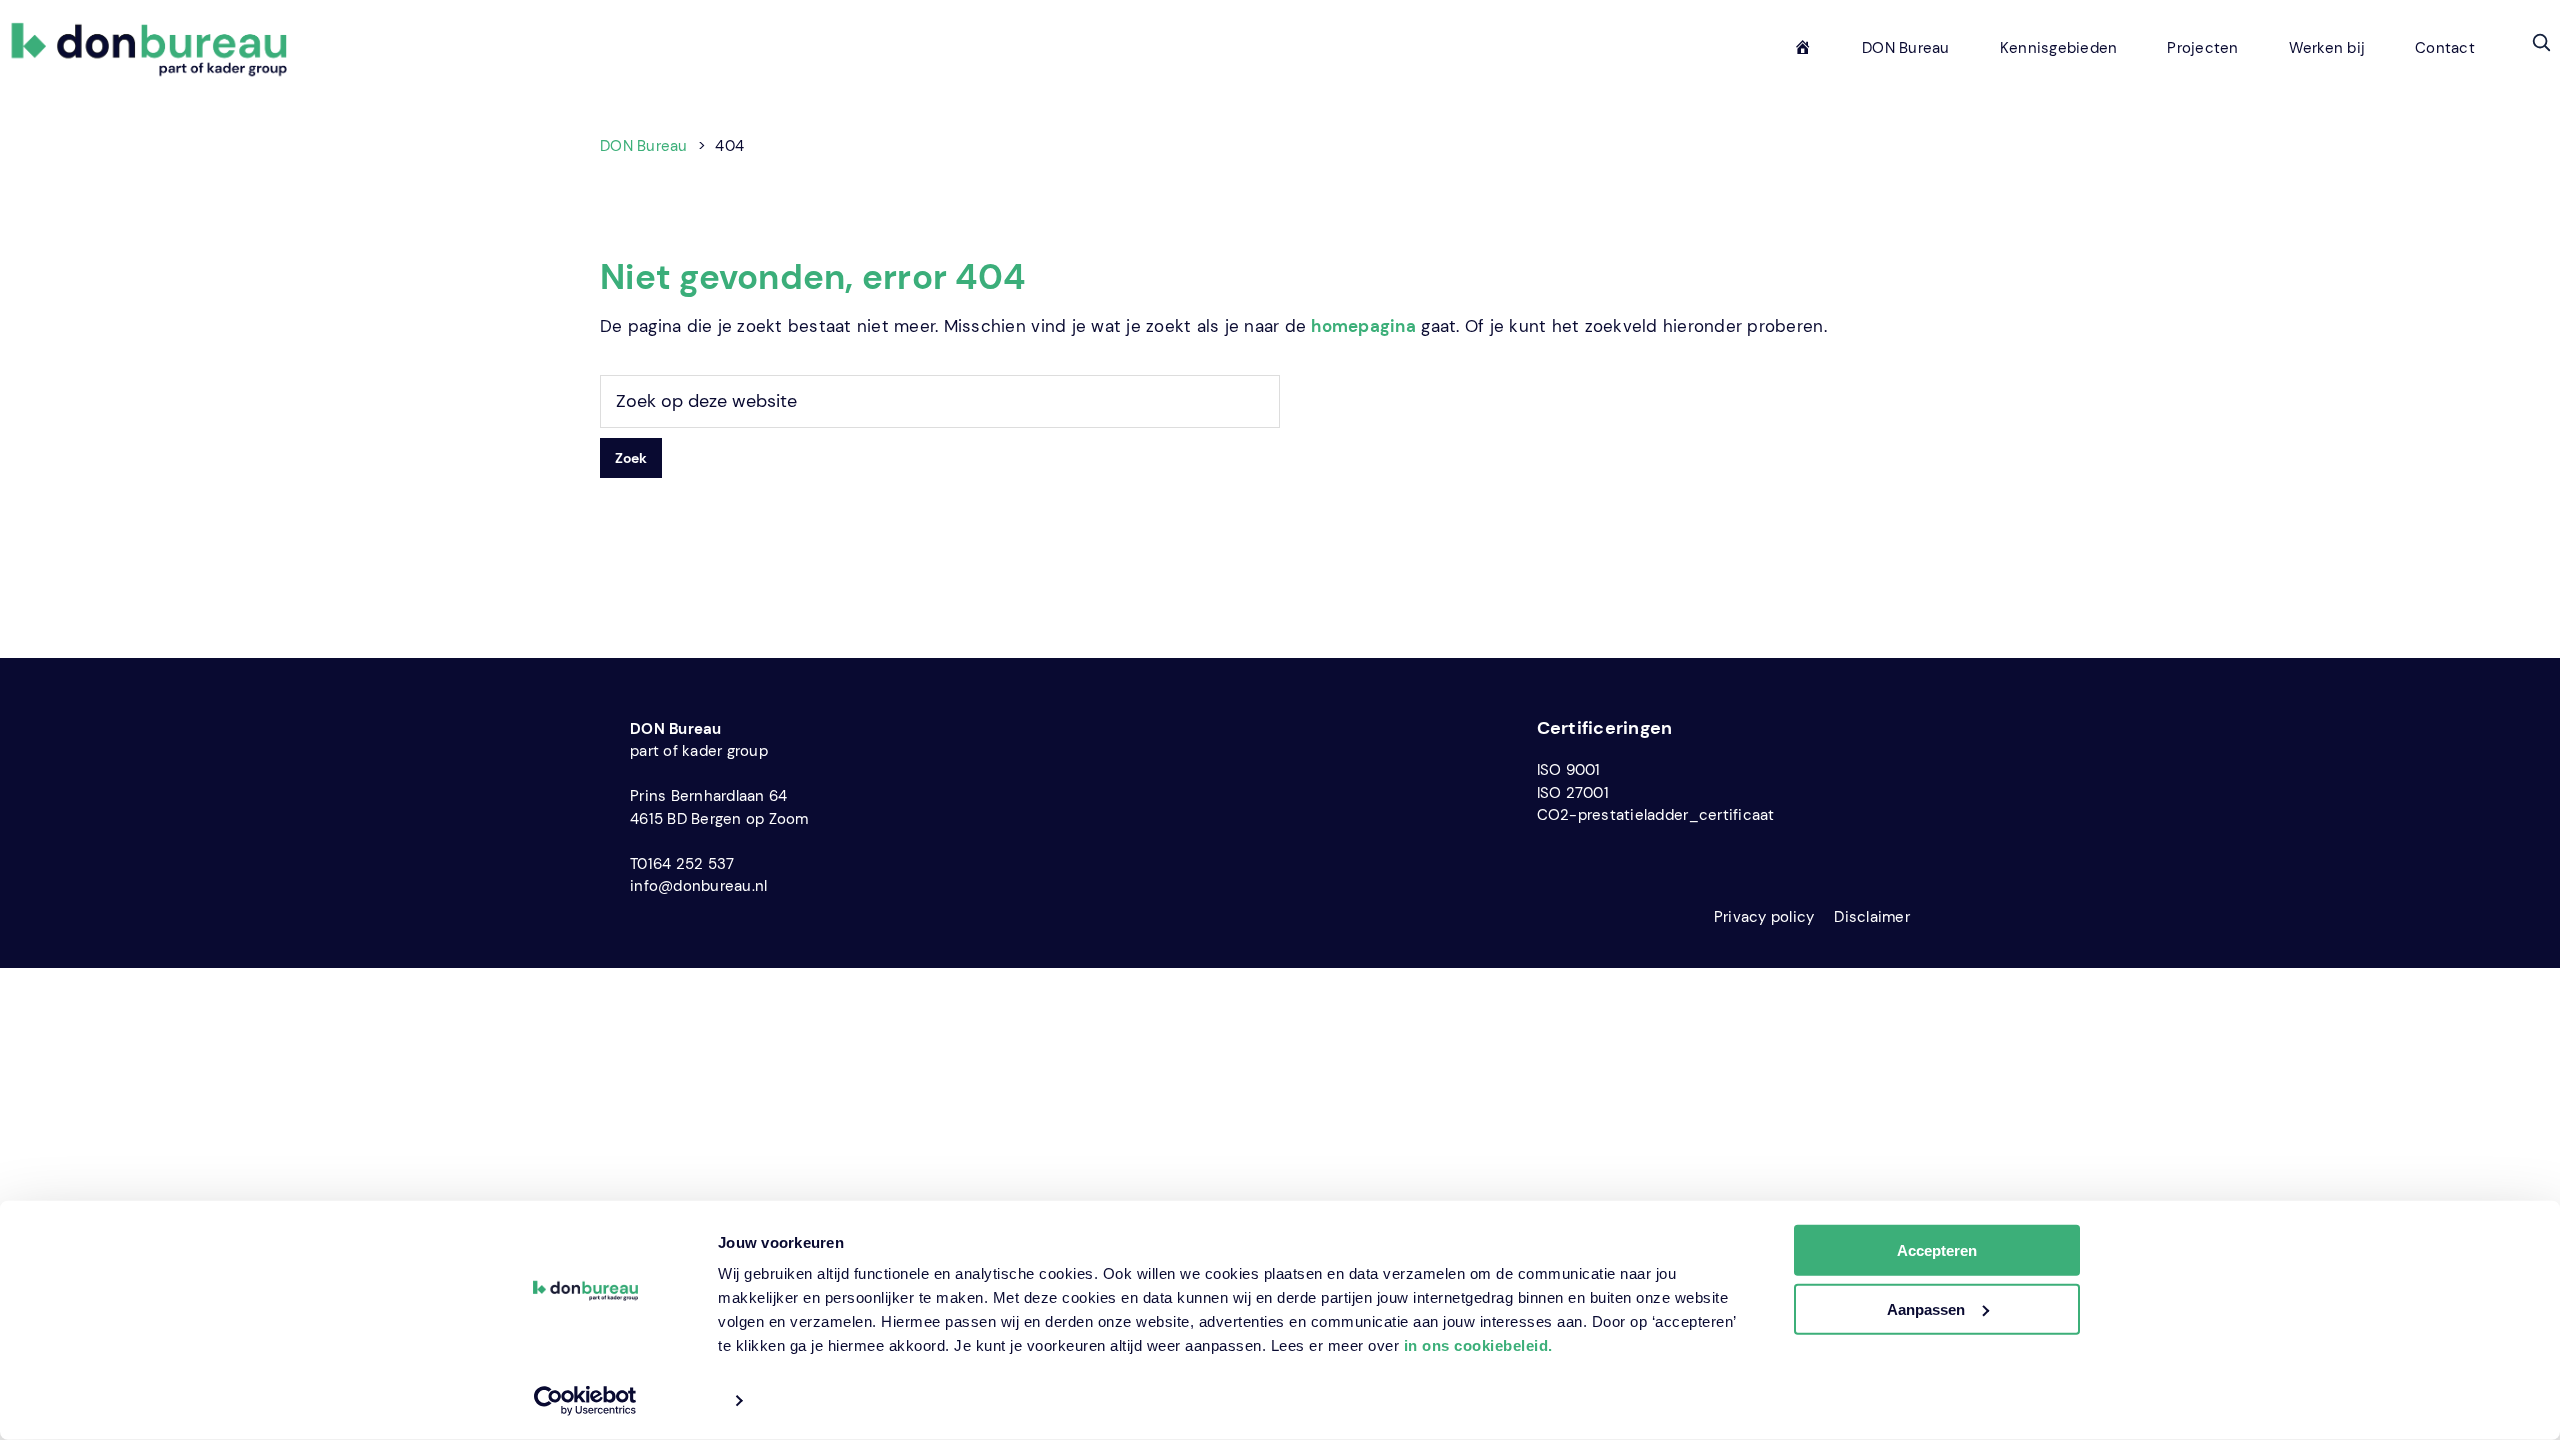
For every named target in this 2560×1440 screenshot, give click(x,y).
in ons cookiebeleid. (1478, 1345)
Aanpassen (1926, 1309)
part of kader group (699, 751)
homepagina (1363, 326)
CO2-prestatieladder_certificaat (1656, 815)
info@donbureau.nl (698, 886)
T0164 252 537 (682, 864)
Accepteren (1937, 1250)
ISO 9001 (1569, 770)
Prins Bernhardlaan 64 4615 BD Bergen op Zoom (719, 807)
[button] (2541, 42)
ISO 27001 (1573, 793)
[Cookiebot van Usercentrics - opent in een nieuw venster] (585, 1401)
